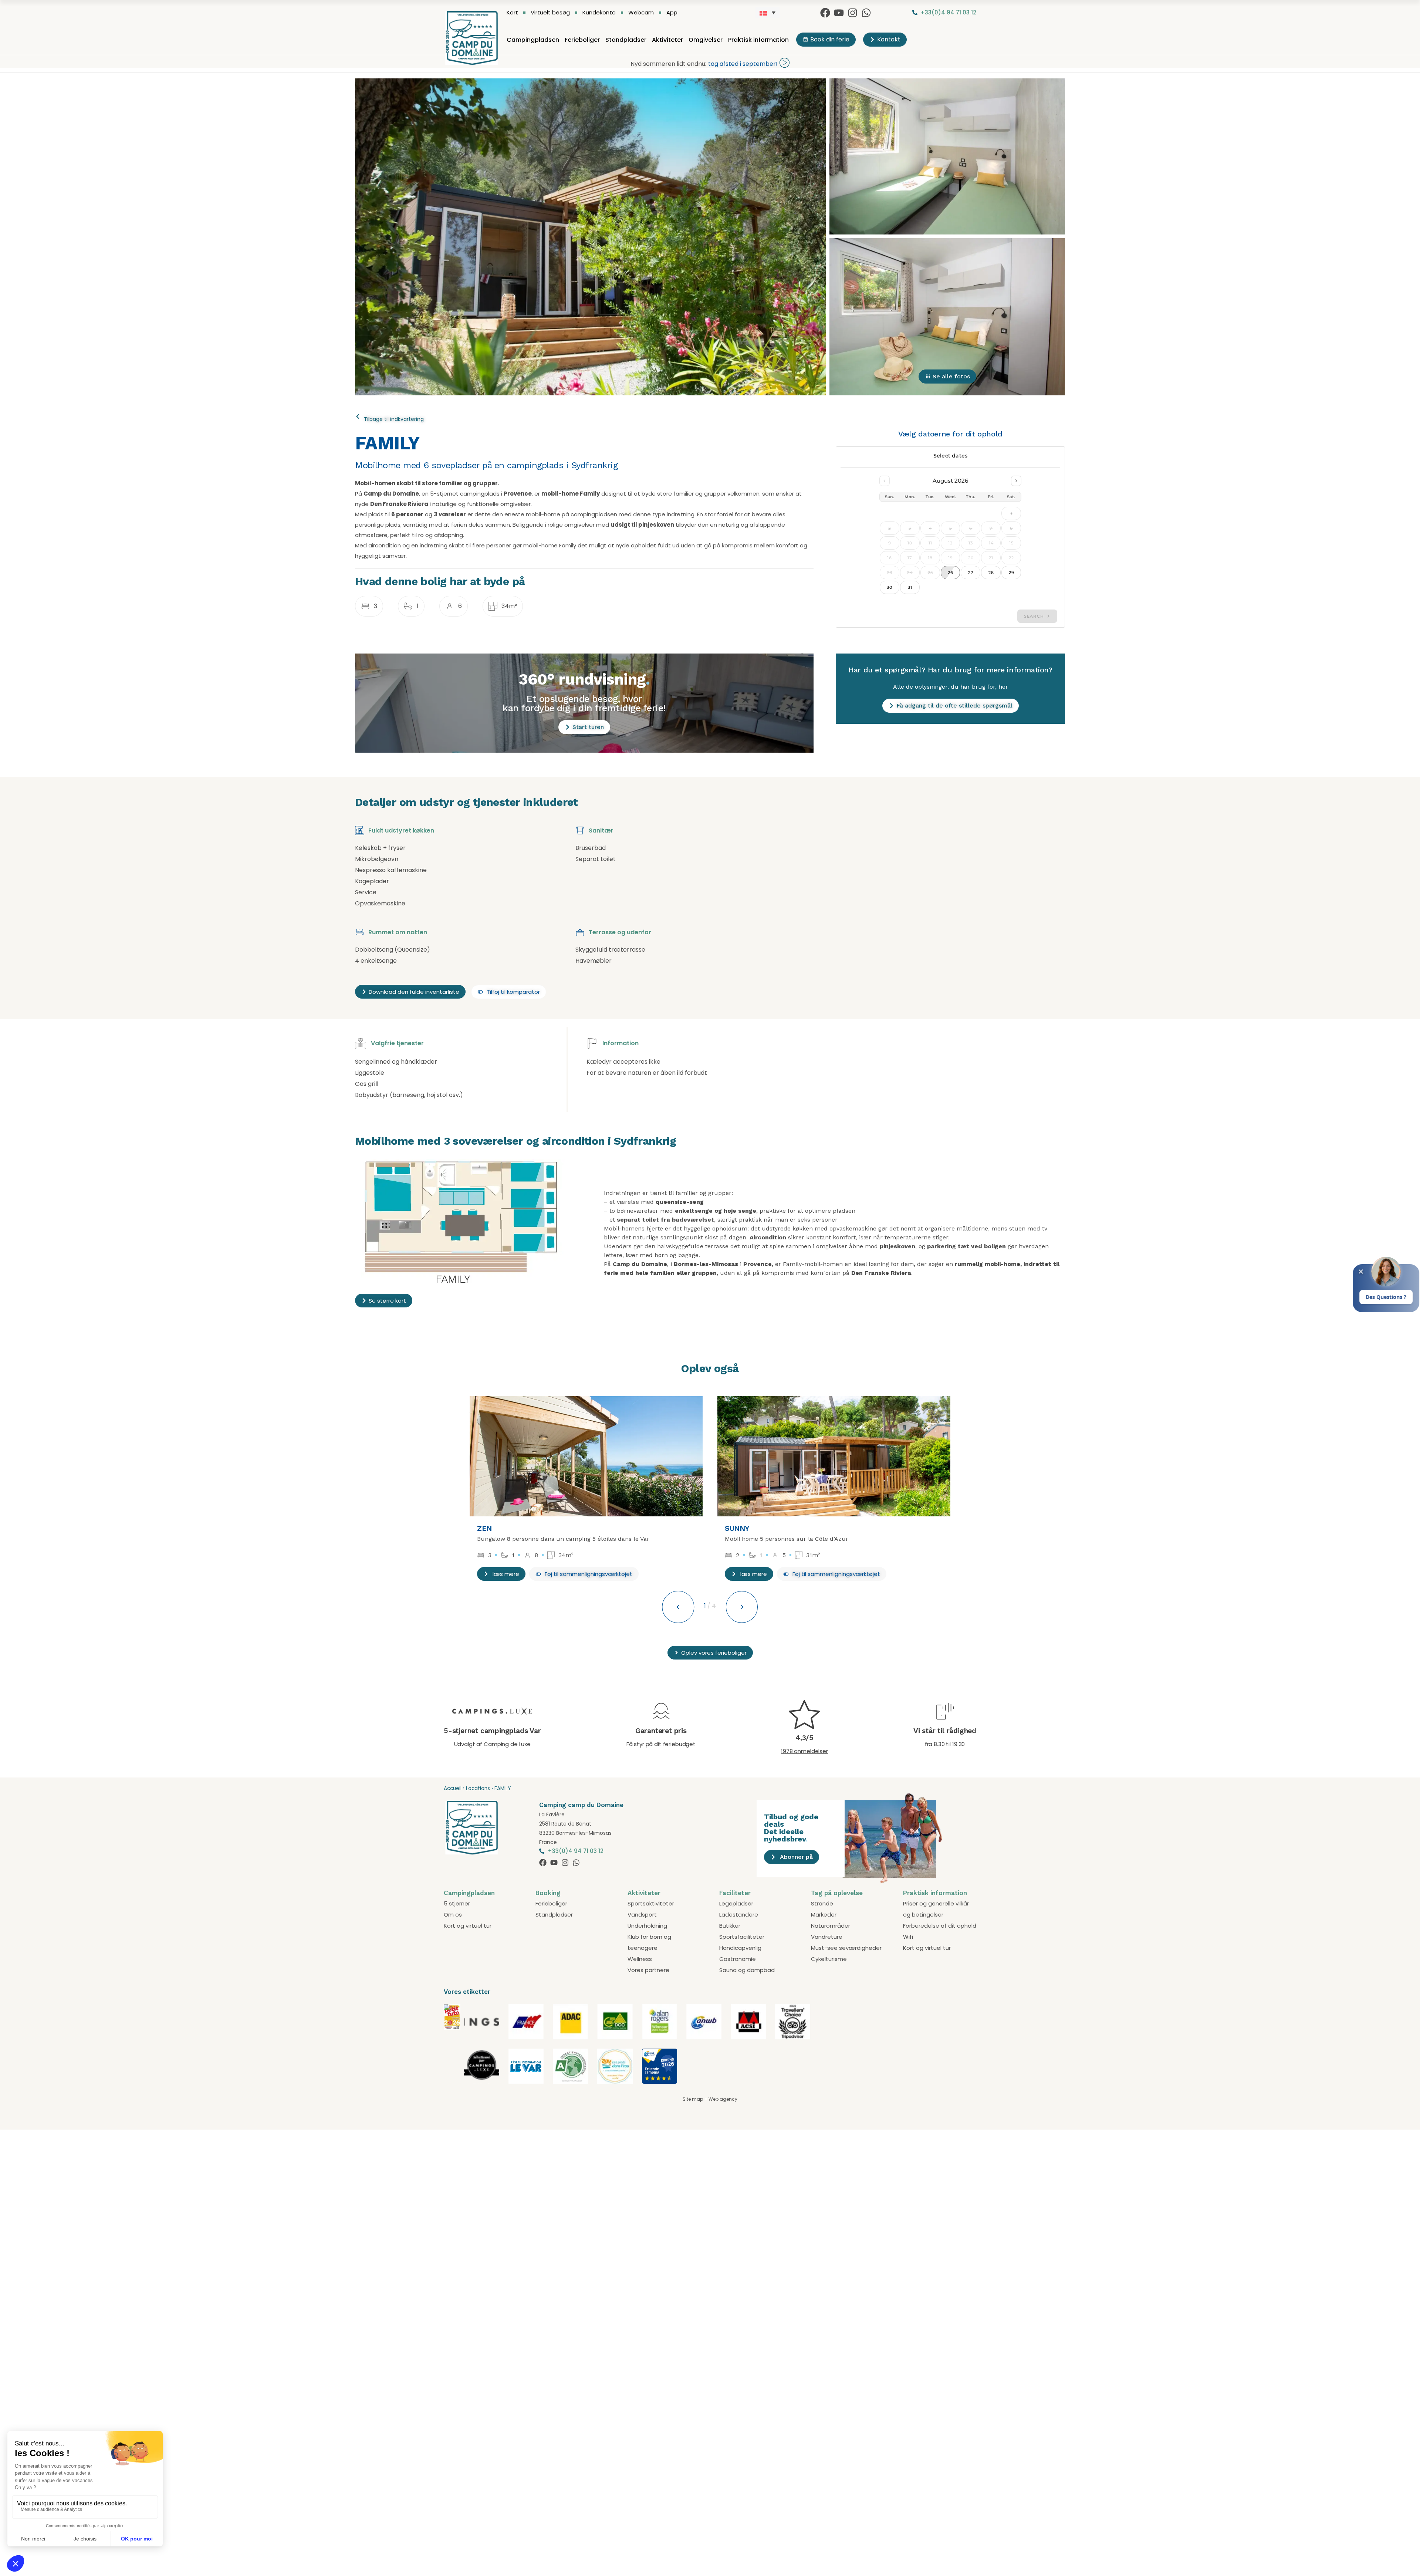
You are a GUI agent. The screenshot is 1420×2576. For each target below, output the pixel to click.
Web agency (723, 2099)
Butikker (730, 1926)
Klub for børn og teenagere (649, 1942)
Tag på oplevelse (837, 1893)
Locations (478, 1788)
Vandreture (827, 1937)
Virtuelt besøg (550, 13)
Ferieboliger (582, 40)
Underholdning (647, 1926)
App (672, 13)
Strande (822, 1903)
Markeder (824, 1915)
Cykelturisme (829, 1959)
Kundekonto (599, 13)
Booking (548, 1893)
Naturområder (831, 1926)
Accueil (453, 1788)
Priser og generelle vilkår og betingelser (936, 1909)
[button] (584, 1574)
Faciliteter (735, 1893)
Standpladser (626, 40)
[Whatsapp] (866, 13)
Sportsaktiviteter (651, 1903)
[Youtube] (839, 13)
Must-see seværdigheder (846, 1948)
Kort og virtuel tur (468, 1926)
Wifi (908, 1937)
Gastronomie (738, 1959)
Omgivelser (706, 40)
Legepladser (736, 1903)
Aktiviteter (667, 40)
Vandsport (642, 1915)
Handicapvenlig (740, 1948)
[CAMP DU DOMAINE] (452, 2028)
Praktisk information (758, 40)
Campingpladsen (533, 40)
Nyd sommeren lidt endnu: (668, 64)
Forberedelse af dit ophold (940, 1926)
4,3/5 (804, 1738)
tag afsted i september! (743, 64)
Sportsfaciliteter (742, 1937)
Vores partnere (648, 1970)
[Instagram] (853, 13)
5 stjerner (457, 1903)
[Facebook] (825, 13)
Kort (512, 13)
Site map (693, 2099)
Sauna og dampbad (747, 1970)
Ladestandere (739, 1915)
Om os (453, 1915)
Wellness (640, 1959)
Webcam (641, 13)
